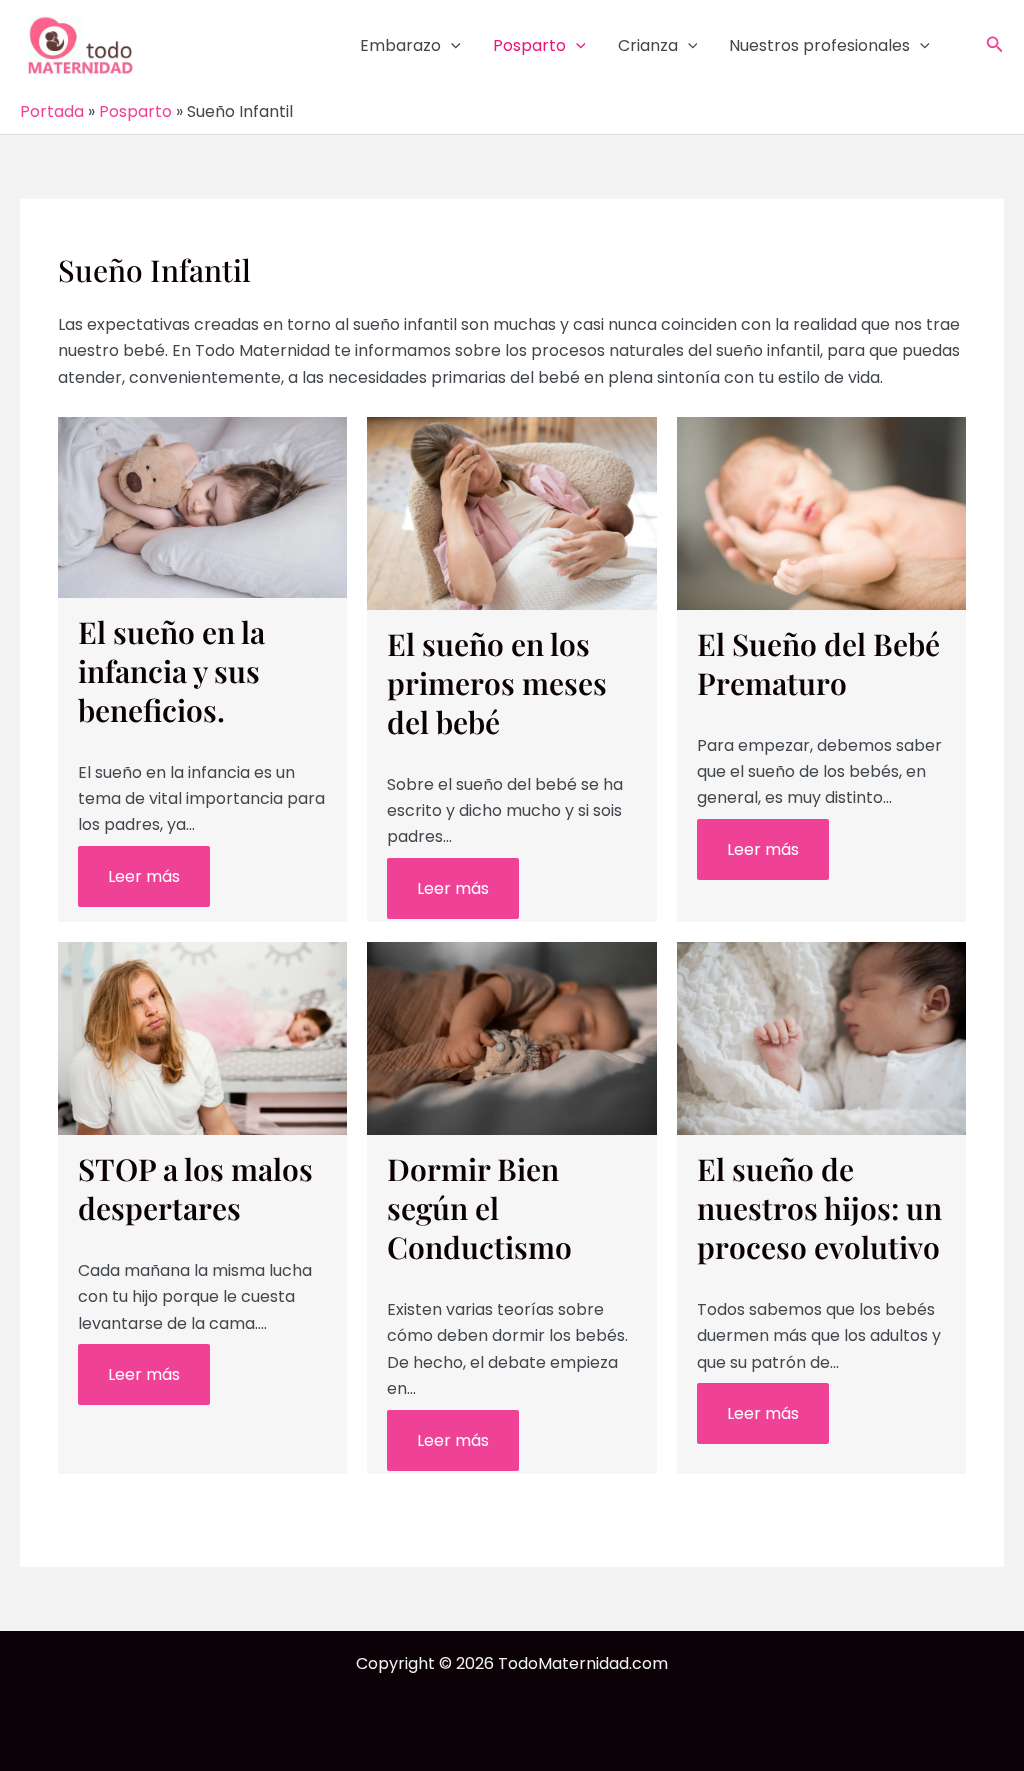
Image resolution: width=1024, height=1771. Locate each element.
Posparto (529, 45)
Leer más (144, 876)
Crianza (648, 45)
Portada (52, 111)
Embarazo (400, 45)
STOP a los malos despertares (195, 1188)
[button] (451, 46)
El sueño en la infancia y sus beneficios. (171, 671)
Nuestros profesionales (819, 45)
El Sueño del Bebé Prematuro (818, 663)
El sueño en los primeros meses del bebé (497, 683)
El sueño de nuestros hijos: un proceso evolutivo (819, 1208)
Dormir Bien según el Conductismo (479, 1208)
